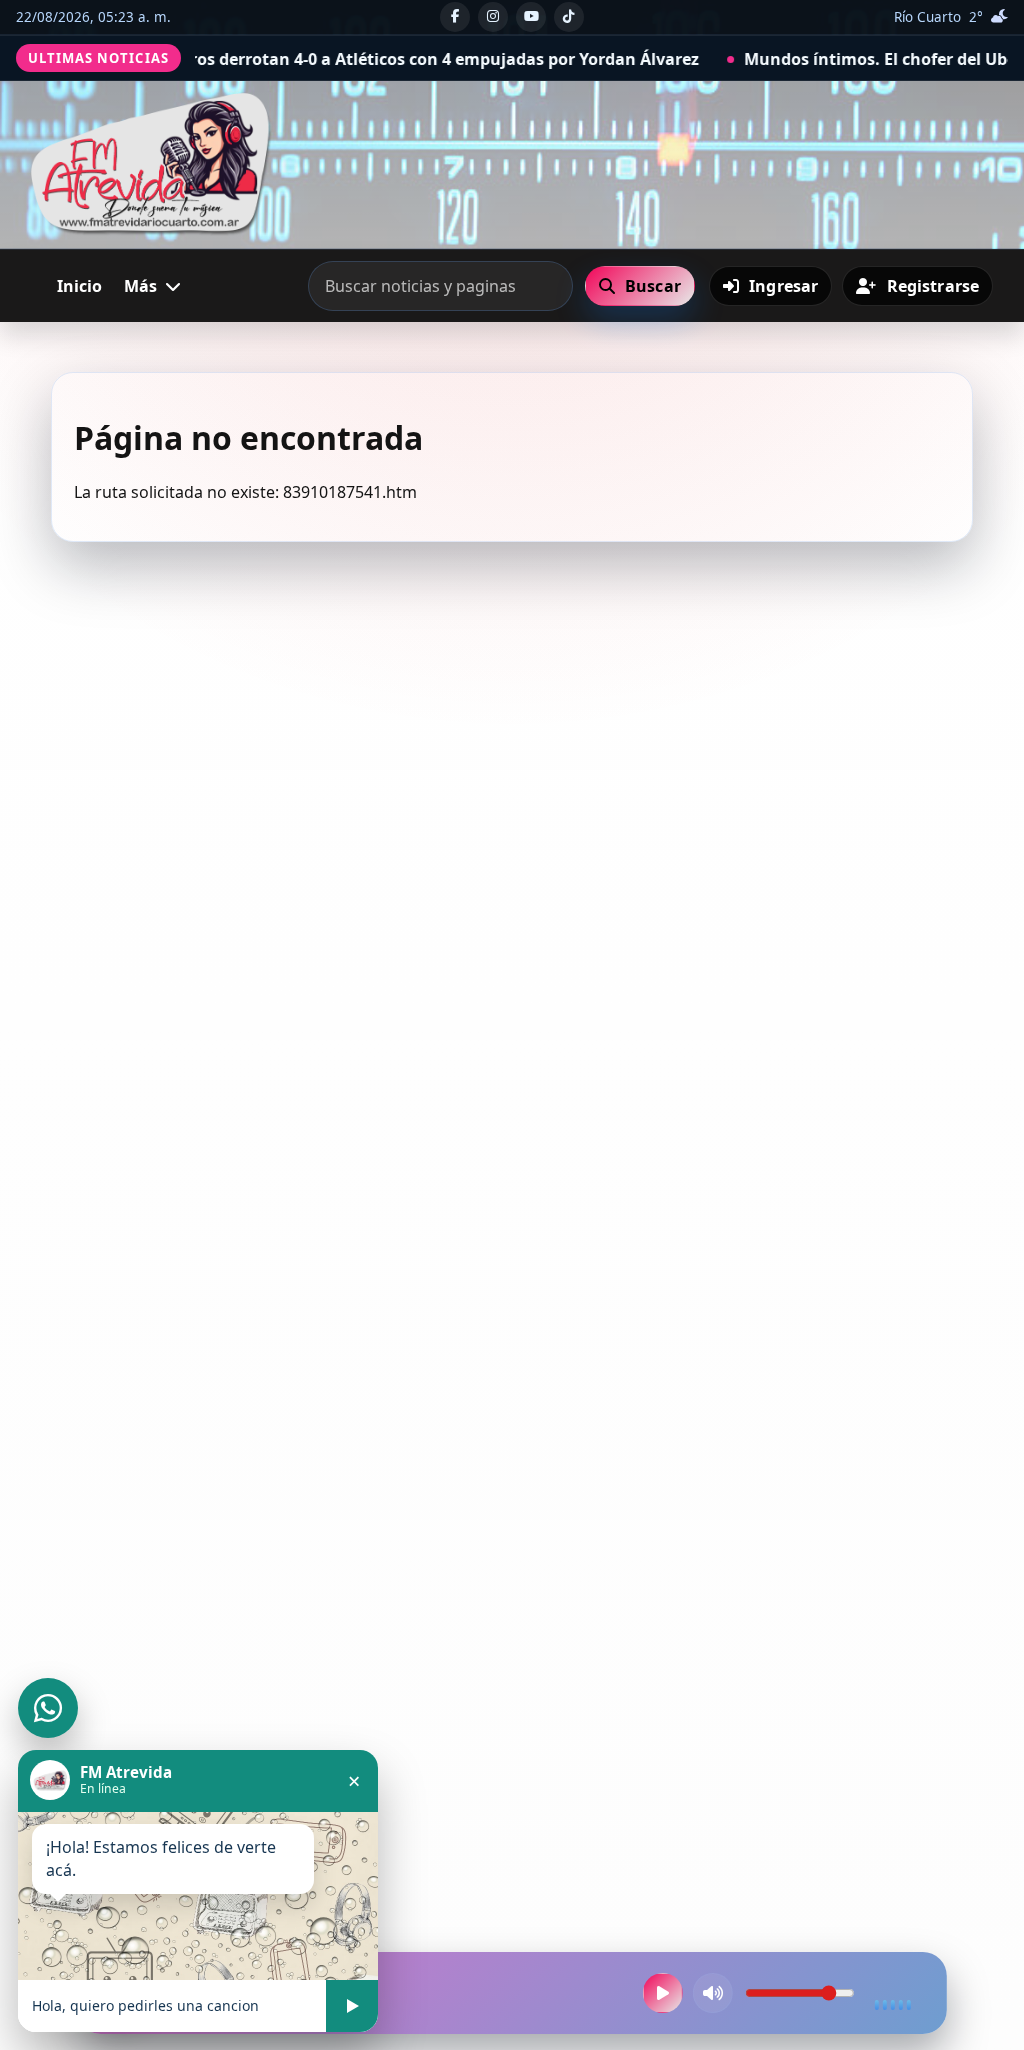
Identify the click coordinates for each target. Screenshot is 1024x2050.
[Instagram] (493, 17)
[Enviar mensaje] (352, 2006)
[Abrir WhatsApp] (48, 1708)
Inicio (79, 286)
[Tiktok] (569, 17)
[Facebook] (455, 17)
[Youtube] (531, 17)
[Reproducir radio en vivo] (663, 1993)
